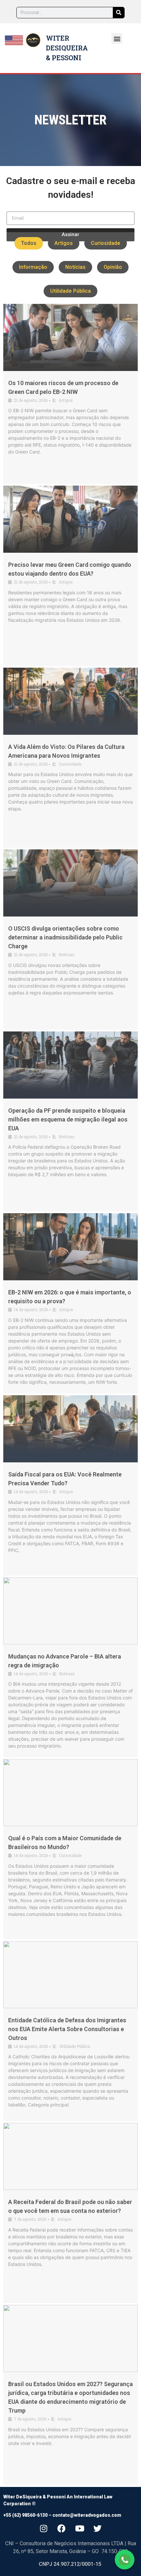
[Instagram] (44, 2528)
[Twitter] (98, 2528)
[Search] (119, 13)
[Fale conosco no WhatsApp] (125, 2560)
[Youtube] (80, 2528)
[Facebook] (62, 2528)
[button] (117, 38)
